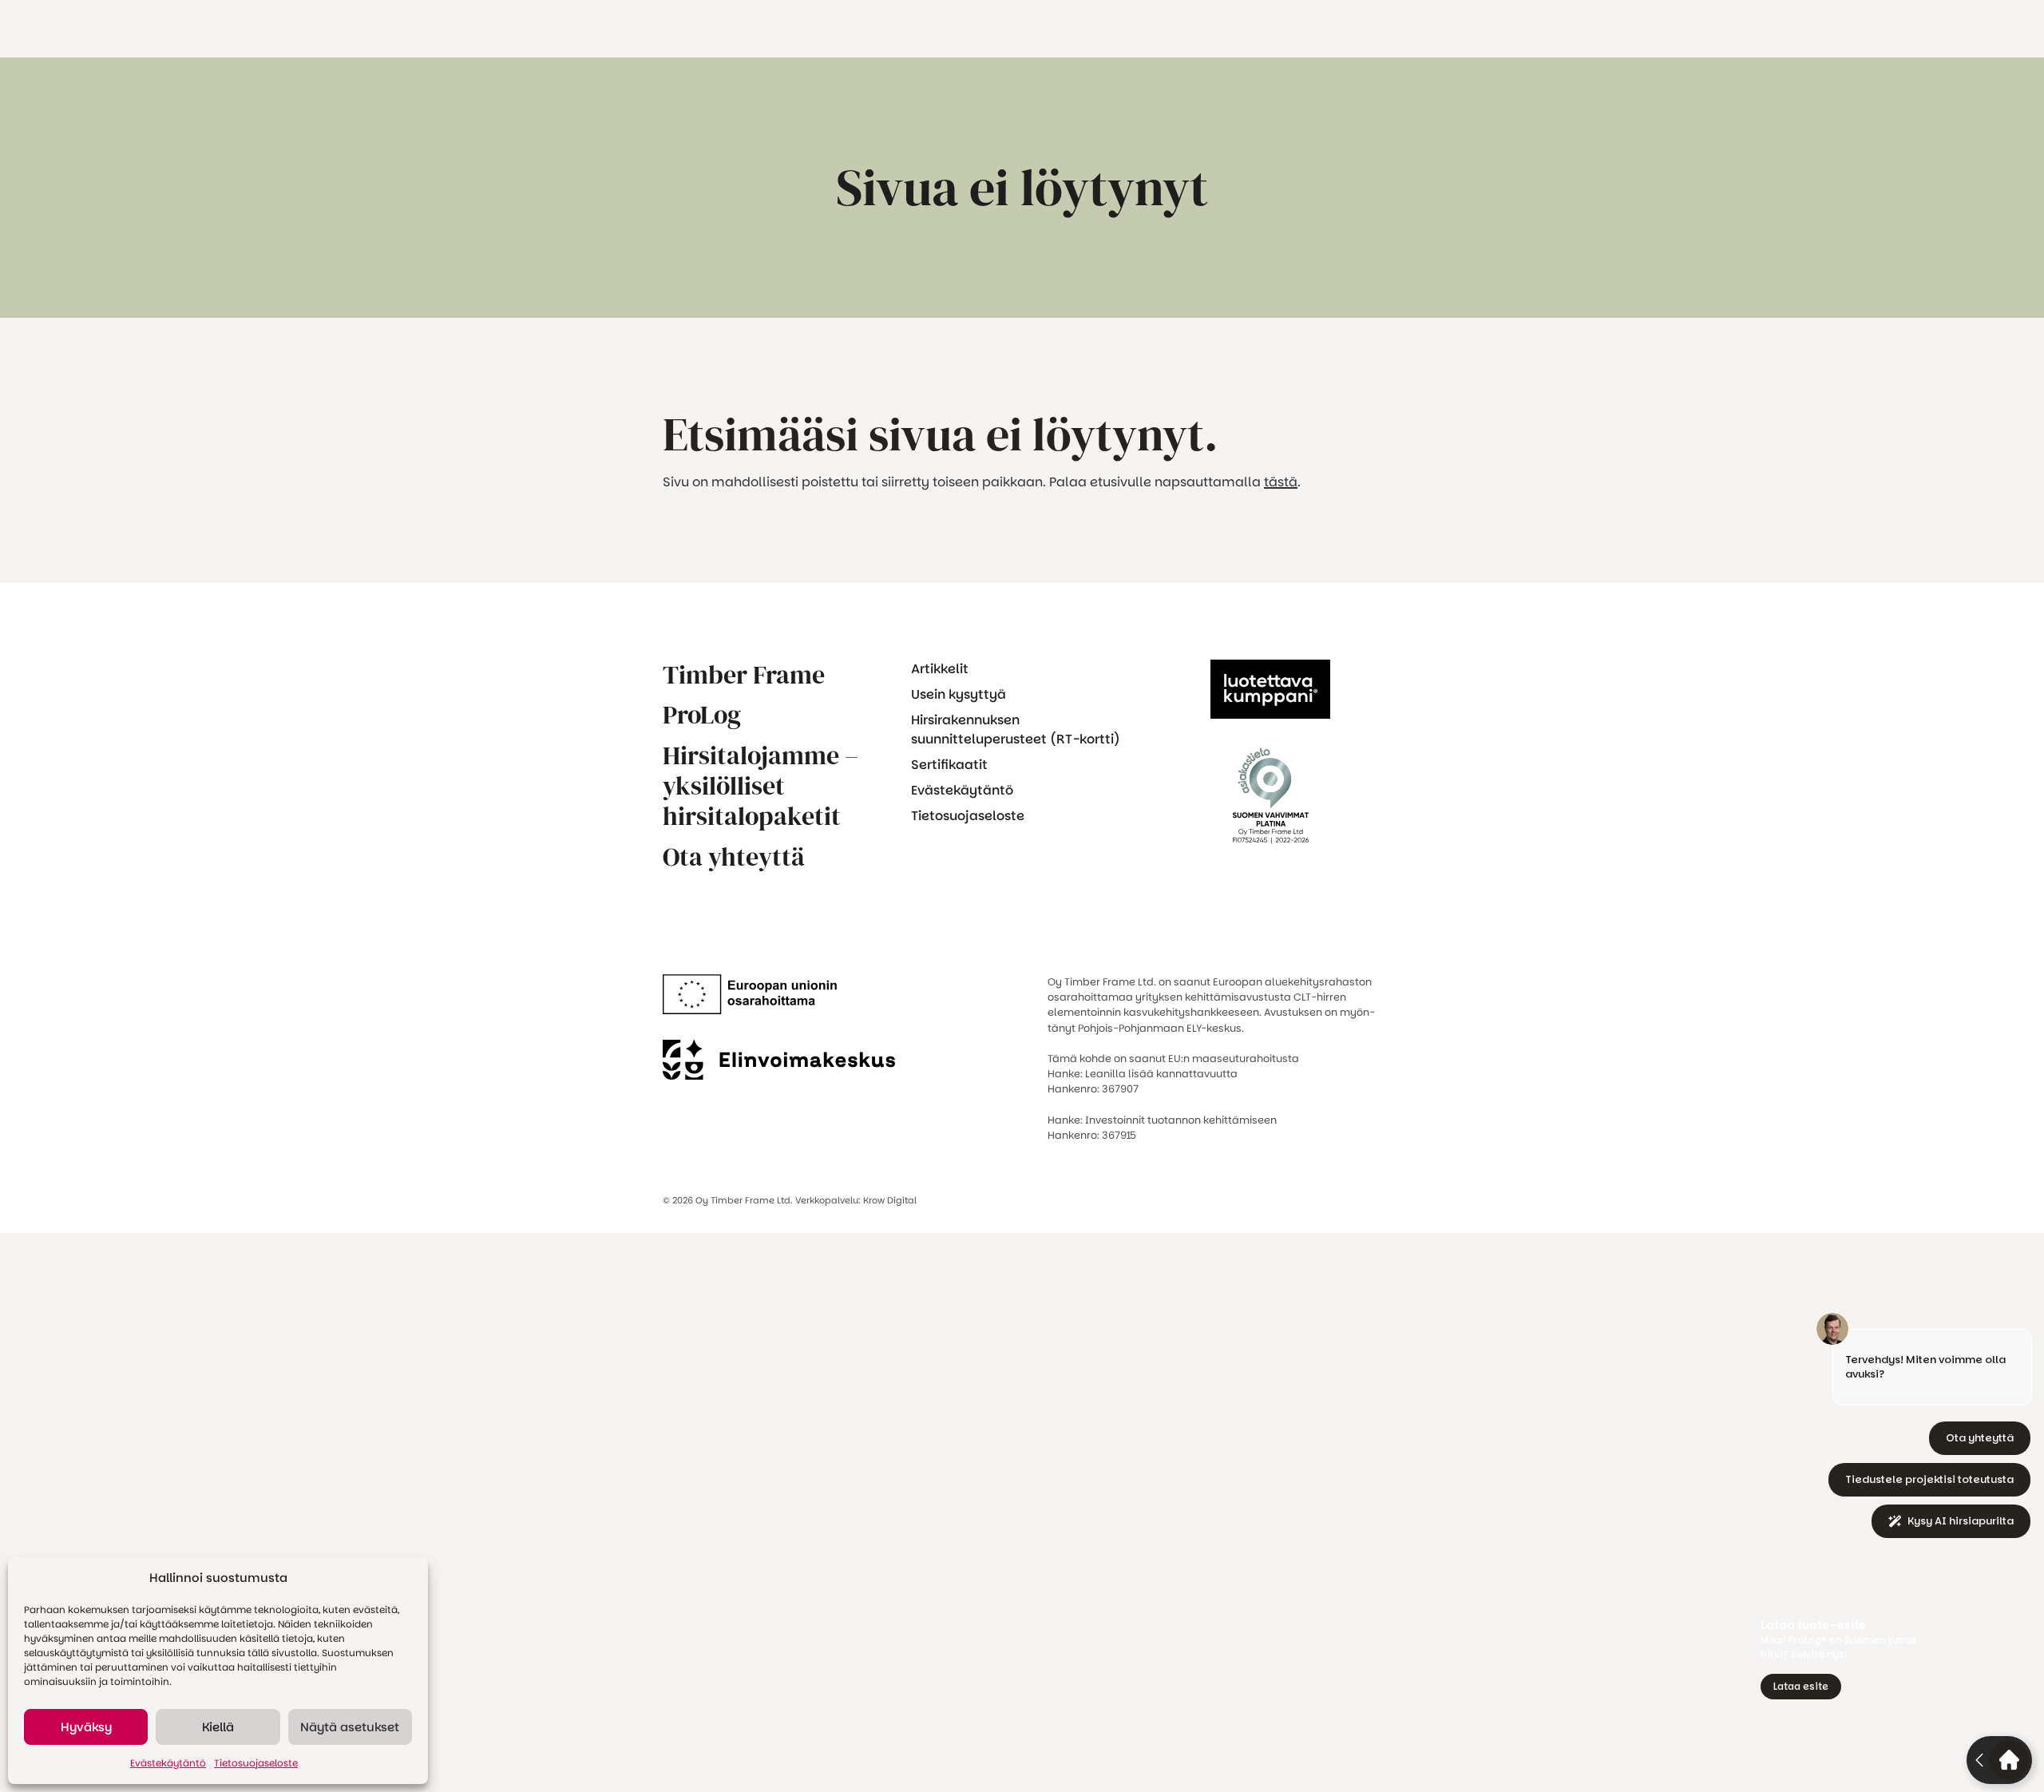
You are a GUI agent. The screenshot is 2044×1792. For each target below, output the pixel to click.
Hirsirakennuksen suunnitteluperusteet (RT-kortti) (1016, 729)
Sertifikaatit (949, 765)
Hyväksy (86, 1727)
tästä (1281, 482)
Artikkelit (940, 669)
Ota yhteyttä (734, 857)
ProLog (702, 715)
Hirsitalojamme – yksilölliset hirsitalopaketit (761, 786)
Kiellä (218, 1727)
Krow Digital (890, 1200)
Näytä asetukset (350, 1727)
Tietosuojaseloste (256, 1763)
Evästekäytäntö (168, 1763)
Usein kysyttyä (959, 694)
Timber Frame (744, 675)
